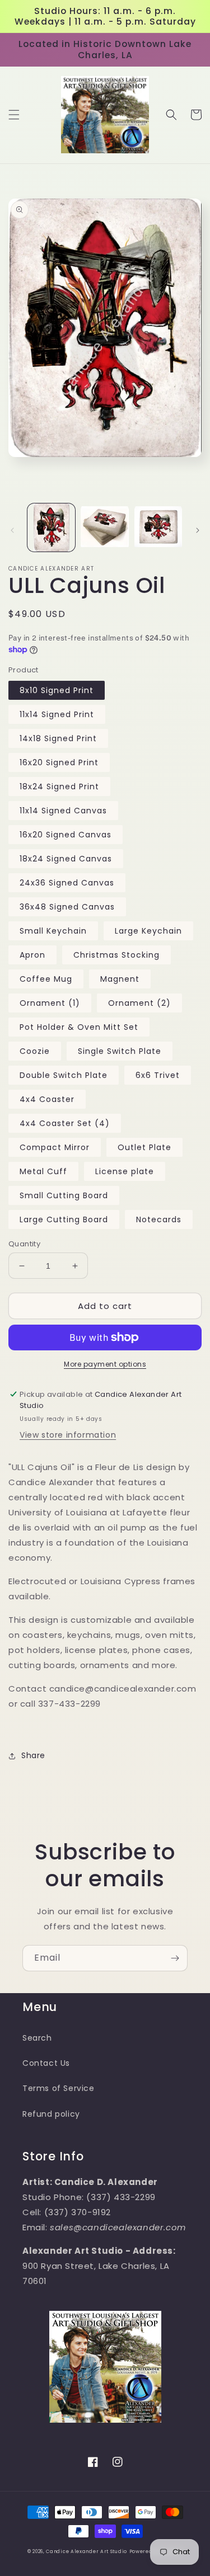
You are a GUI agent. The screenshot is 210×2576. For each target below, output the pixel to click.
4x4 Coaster (47, 1099)
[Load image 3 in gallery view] (158, 527)
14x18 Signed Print (58, 738)
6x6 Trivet (158, 1075)
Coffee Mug (46, 979)
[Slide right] (198, 530)
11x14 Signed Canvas (63, 811)
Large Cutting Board (64, 1219)
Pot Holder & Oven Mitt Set (79, 1027)
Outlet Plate (144, 1147)
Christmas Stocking (116, 955)
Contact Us (46, 2063)
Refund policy (51, 2114)
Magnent (120, 979)
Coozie (35, 1051)
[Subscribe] (175, 1958)
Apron (32, 955)
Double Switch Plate (64, 1075)
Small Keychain (53, 931)
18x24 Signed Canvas (66, 859)
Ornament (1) (50, 1003)
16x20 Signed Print (59, 762)
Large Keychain (148, 931)
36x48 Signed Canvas (67, 907)
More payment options (105, 1364)
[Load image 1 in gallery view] (51, 527)
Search (37, 2038)
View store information (68, 1435)
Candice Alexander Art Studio (87, 2551)
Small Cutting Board (64, 1195)
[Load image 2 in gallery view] (104, 527)
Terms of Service (59, 2088)
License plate (125, 1171)
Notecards (159, 1219)
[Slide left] (12, 530)
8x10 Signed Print (57, 690)
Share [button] (33, 1755)
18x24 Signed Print (59, 787)
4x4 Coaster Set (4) (65, 1123)
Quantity (24, 1244)
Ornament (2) (139, 1003)
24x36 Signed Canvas (67, 883)
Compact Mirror (55, 1147)
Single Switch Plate (120, 1051)
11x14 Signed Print (57, 714)
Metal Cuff (43, 1171)
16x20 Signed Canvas (66, 835)
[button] (14, 115)
